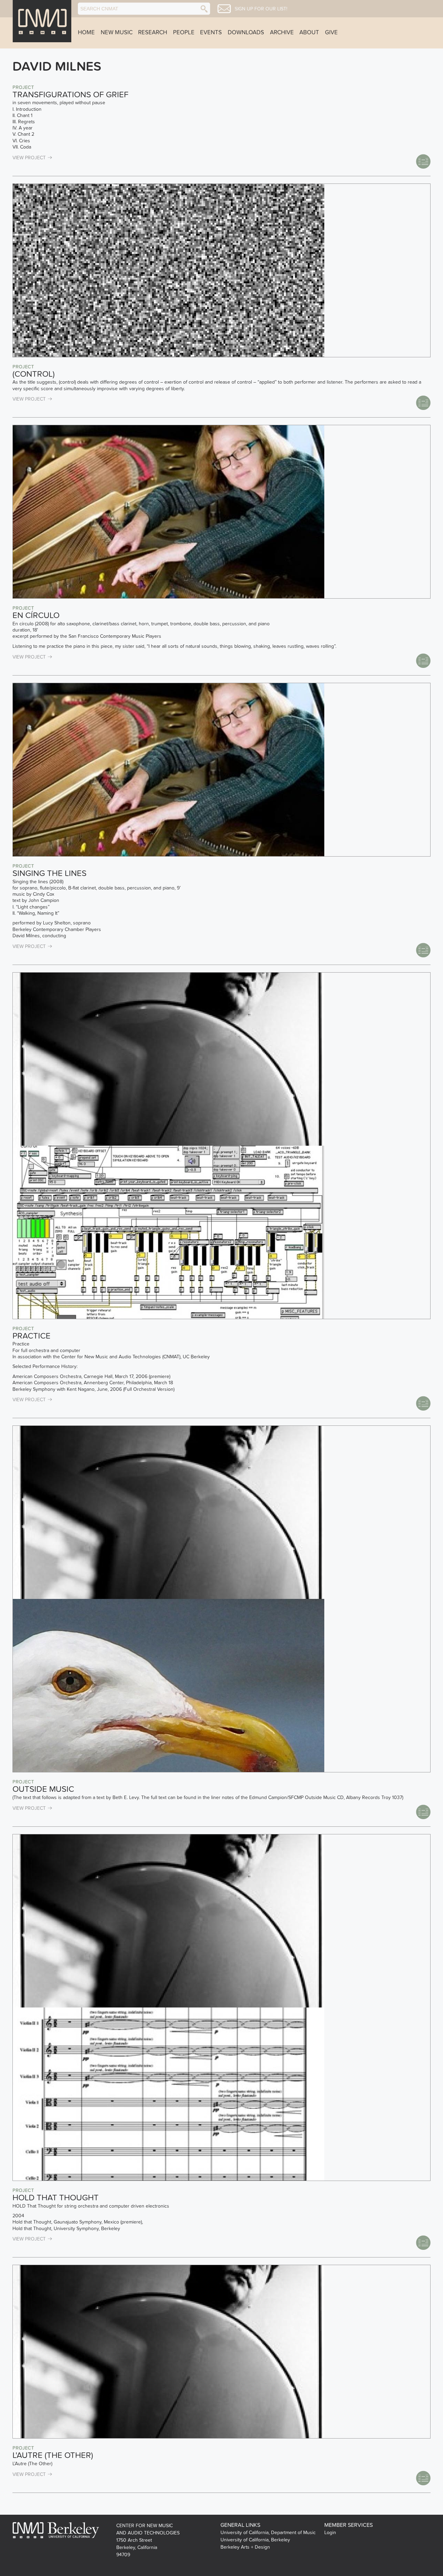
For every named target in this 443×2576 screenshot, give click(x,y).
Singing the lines (49, 873)
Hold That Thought (56, 2198)
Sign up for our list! (261, 9)
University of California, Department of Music (268, 2533)
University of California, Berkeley (255, 2540)
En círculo (36, 615)
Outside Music (43, 1789)
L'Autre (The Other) (53, 2455)
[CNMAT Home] (42, 21)
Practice (31, 1336)
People (184, 33)
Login (330, 2533)
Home (86, 33)
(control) (34, 374)
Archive (282, 33)
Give (331, 33)
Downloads (246, 33)
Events (211, 33)
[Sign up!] (224, 9)
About (309, 33)
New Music (117, 33)
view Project (29, 158)
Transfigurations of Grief (70, 95)
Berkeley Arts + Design (245, 2547)
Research (153, 33)
